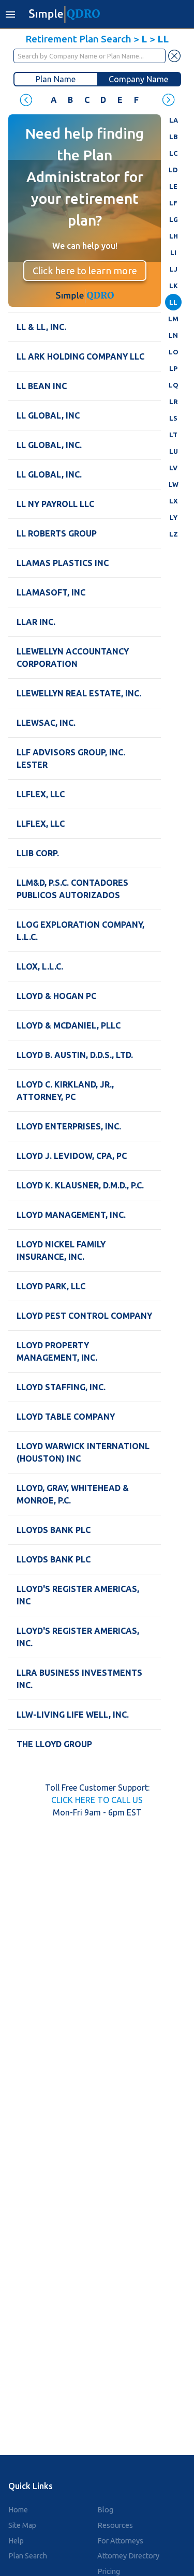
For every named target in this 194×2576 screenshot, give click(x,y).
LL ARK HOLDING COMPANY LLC (80, 356)
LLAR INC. (36, 622)
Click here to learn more (85, 271)
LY (174, 517)
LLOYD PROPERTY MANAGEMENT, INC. (57, 1351)
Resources (115, 2525)
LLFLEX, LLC (41, 794)
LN (173, 335)
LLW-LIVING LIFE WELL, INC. (73, 1715)
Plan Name (56, 79)
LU (174, 451)
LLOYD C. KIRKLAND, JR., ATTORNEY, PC (65, 1091)
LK (174, 286)
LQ (174, 385)
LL (173, 302)
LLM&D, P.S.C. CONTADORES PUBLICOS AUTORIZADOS (72, 889)
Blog (105, 2510)
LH (174, 236)
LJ (174, 269)
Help (16, 2541)
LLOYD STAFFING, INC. (61, 1387)
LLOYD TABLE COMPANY (66, 1417)
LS (173, 418)
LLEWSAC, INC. (46, 723)
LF (173, 203)
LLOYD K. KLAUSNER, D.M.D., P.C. (80, 1185)
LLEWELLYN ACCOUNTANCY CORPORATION (73, 658)
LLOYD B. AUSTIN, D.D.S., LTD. (75, 1055)
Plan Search (28, 2556)
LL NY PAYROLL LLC (55, 504)
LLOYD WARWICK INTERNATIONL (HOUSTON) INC (83, 1452)
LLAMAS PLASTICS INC (63, 563)
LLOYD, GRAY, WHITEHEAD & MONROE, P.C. (73, 1494)
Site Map (22, 2525)
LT (173, 435)
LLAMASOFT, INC (51, 592)
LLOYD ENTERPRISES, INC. (69, 1126)
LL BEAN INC (42, 386)
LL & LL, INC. (41, 327)
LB (173, 137)
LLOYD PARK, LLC (51, 1286)
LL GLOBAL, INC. (49, 445)
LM (173, 319)
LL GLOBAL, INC (48, 415)
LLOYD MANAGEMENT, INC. (71, 1215)
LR (174, 401)
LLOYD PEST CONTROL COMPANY (84, 1316)
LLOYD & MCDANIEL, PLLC (69, 1025)
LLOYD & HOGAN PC (56, 996)
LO (174, 352)
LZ (174, 534)
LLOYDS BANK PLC (54, 1530)
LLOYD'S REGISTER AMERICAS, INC (78, 1595)
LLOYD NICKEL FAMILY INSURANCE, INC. (61, 1250)
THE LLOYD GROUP (54, 1744)
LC (173, 153)
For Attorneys (120, 2541)
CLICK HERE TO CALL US (97, 1800)
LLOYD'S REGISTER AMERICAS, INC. (78, 1637)
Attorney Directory (128, 2556)
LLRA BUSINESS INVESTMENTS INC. (79, 1679)
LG (174, 219)
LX (174, 501)
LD (173, 170)
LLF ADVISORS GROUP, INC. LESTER (71, 758)
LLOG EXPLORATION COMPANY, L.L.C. (80, 931)
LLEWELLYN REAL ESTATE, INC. (79, 693)
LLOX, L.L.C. (40, 966)
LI (173, 252)
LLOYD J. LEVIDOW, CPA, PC (72, 1156)
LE (173, 186)
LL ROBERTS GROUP (57, 533)
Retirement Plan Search (78, 39)
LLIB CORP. (38, 853)
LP (173, 368)
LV (173, 468)
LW (174, 484)
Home (18, 2510)
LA (174, 120)
